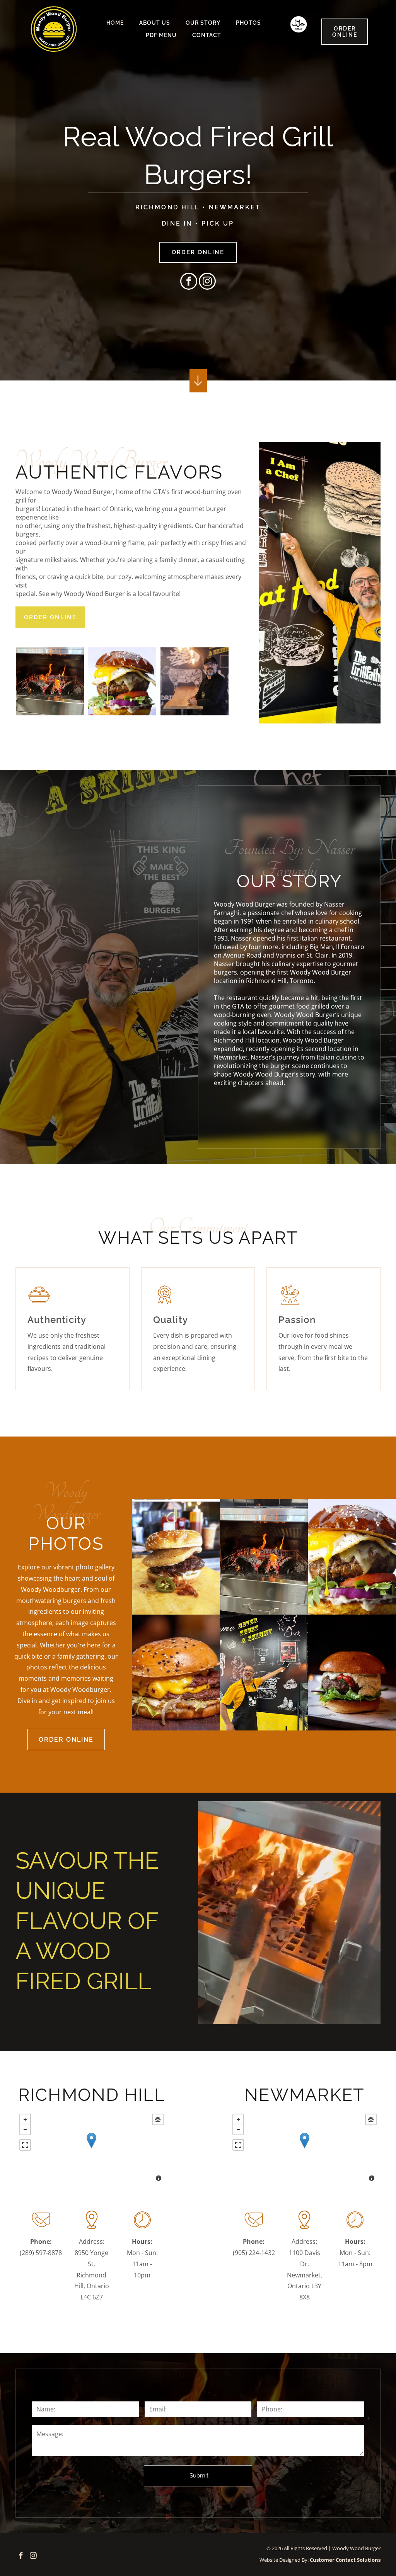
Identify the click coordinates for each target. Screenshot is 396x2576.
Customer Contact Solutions (345, 2560)
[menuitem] (115, 23)
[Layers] (158, 2119)
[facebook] (189, 282)
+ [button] (25, 2119)
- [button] (25, 2129)
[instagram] (207, 282)
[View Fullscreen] (25, 2145)
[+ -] (91, 2148)
